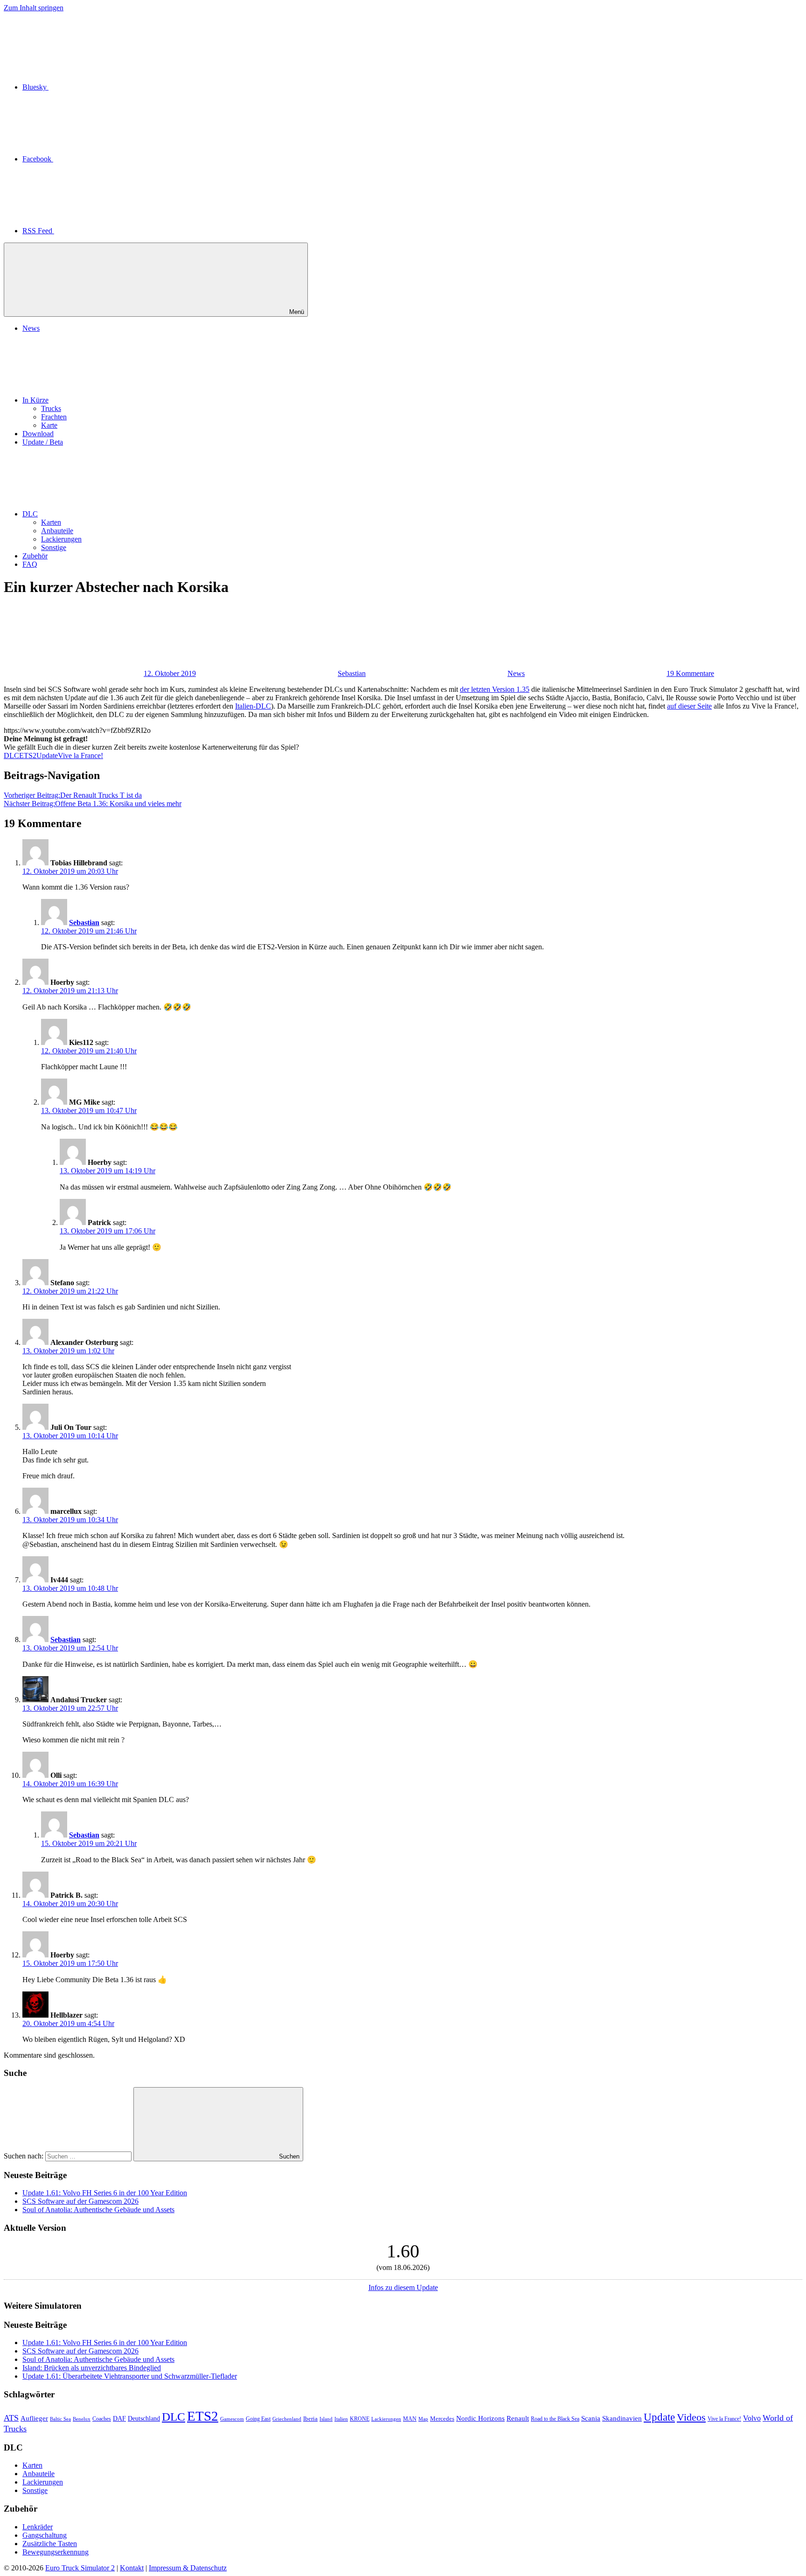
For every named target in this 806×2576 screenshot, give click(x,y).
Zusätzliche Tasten (50, 2544)
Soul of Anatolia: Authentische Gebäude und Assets (98, 2210)
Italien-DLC (253, 706)
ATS (11, 2418)
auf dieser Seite (689, 706)
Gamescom (232, 2419)
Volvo (752, 2418)
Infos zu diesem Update (403, 2287)
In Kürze (35, 400)
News (31, 328)
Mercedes (442, 2419)
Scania (591, 2418)
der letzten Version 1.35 (495, 689)
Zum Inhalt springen (34, 8)
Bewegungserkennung (56, 2552)
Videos (691, 2417)
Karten (51, 522)
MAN (410, 2419)
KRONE (360, 2419)
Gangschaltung (45, 2535)
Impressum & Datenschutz (188, 2568)
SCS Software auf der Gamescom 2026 (80, 2201)
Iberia (310, 2419)
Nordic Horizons (480, 2418)
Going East (258, 2419)
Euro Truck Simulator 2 (80, 2568)
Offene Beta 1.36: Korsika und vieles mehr (93, 804)
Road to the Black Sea (555, 2419)
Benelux (82, 2419)
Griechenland (287, 2419)
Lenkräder (38, 2527)
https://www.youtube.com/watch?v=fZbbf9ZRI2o (77, 730)
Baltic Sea (60, 2419)
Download (38, 434)
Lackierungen (61, 539)
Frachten (54, 417)
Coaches (102, 2419)
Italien (341, 2419)
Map (423, 2419)
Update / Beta (43, 442)
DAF (119, 2419)
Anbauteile (57, 531)
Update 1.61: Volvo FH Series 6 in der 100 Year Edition (105, 2193)
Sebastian (352, 673)
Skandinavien (622, 2418)
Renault (518, 2418)
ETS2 (28, 755)
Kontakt (132, 2568)
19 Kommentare (690, 673)
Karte (49, 425)
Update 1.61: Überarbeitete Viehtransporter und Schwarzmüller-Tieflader (130, 2376)
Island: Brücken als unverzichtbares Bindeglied (92, 2368)
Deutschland (144, 2418)
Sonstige (54, 547)
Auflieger (34, 2418)
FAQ (30, 564)
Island (326, 2419)
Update (47, 755)
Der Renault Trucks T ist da (73, 795)
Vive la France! (80, 755)
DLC (30, 514)
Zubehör (35, 556)
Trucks (51, 408)
